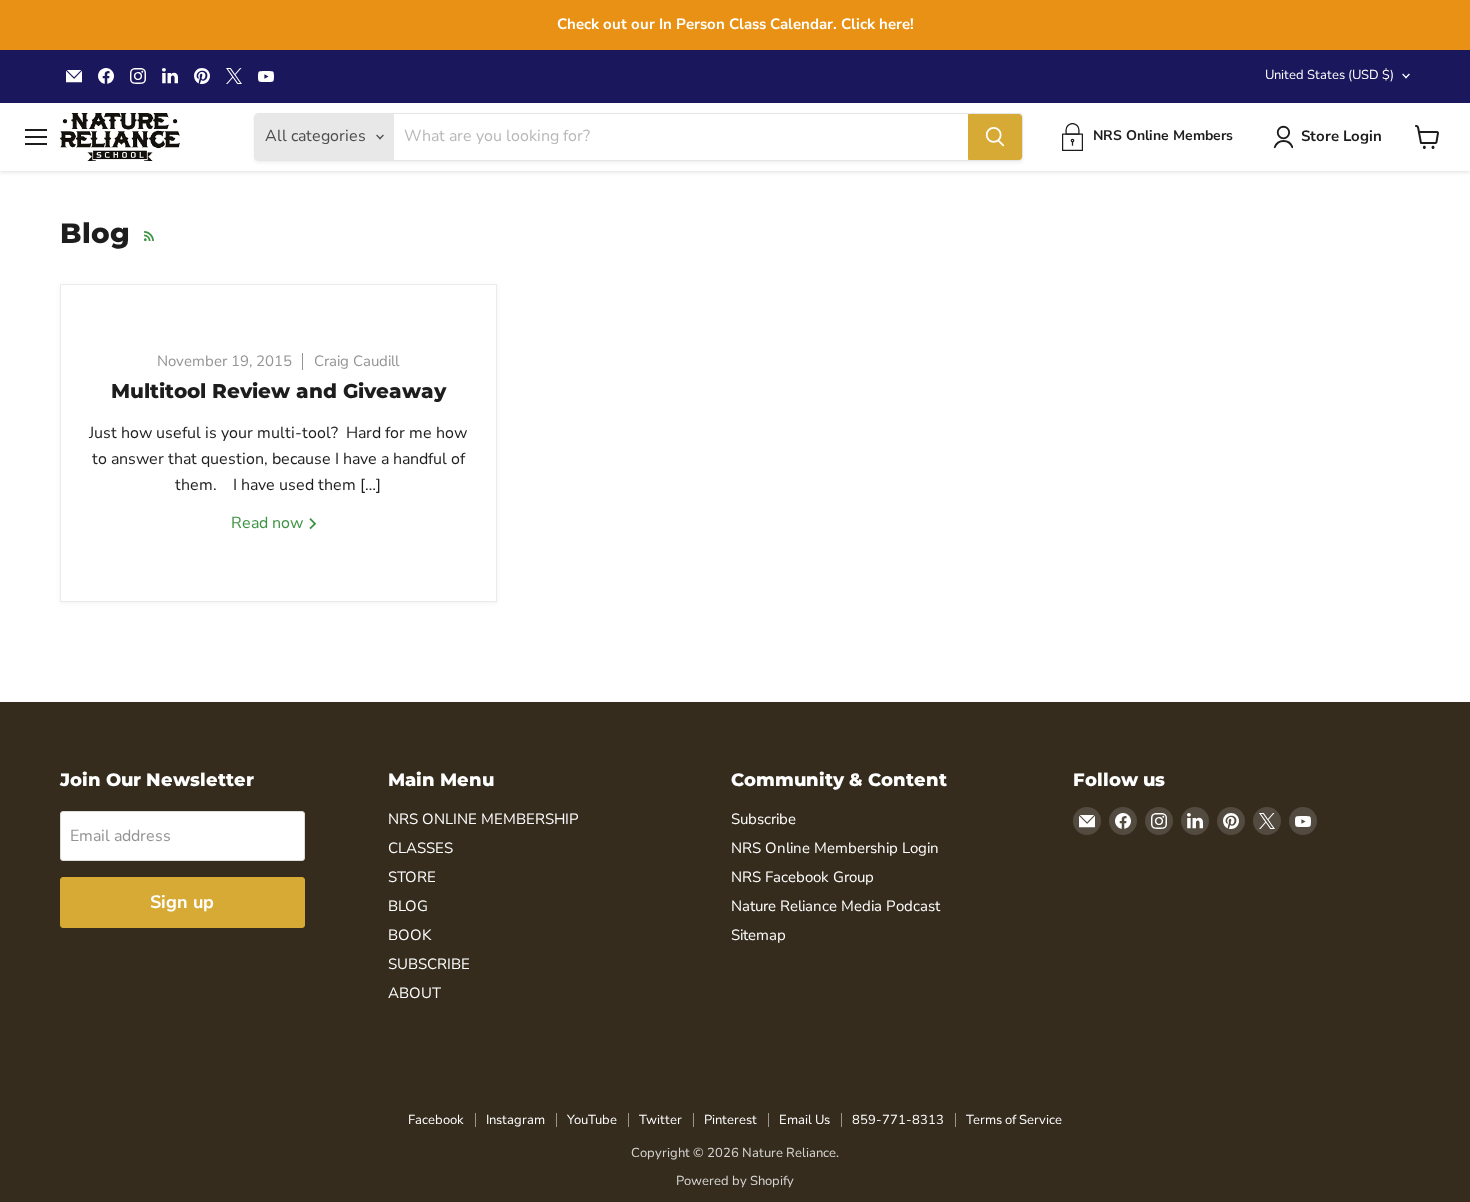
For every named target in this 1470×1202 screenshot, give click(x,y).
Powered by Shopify (735, 1181)
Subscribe (763, 819)
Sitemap (758, 935)
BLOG (408, 906)
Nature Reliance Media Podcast (835, 906)
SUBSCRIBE (429, 964)
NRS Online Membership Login (835, 848)
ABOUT (414, 993)
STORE (412, 877)
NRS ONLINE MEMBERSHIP (483, 819)
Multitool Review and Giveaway (278, 391)
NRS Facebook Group (802, 877)
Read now (269, 523)
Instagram (515, 1120)
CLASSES (420, 848)
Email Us (804, 1120)
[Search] (995, 137)
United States (1329, 75)
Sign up (182, 902)
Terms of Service (1014, 1120)
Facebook (436, 1120)
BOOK (409, 935)
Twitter (660, 1120)
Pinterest (730, 1120)
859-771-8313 (898, 1120)
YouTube (592, 1120)
